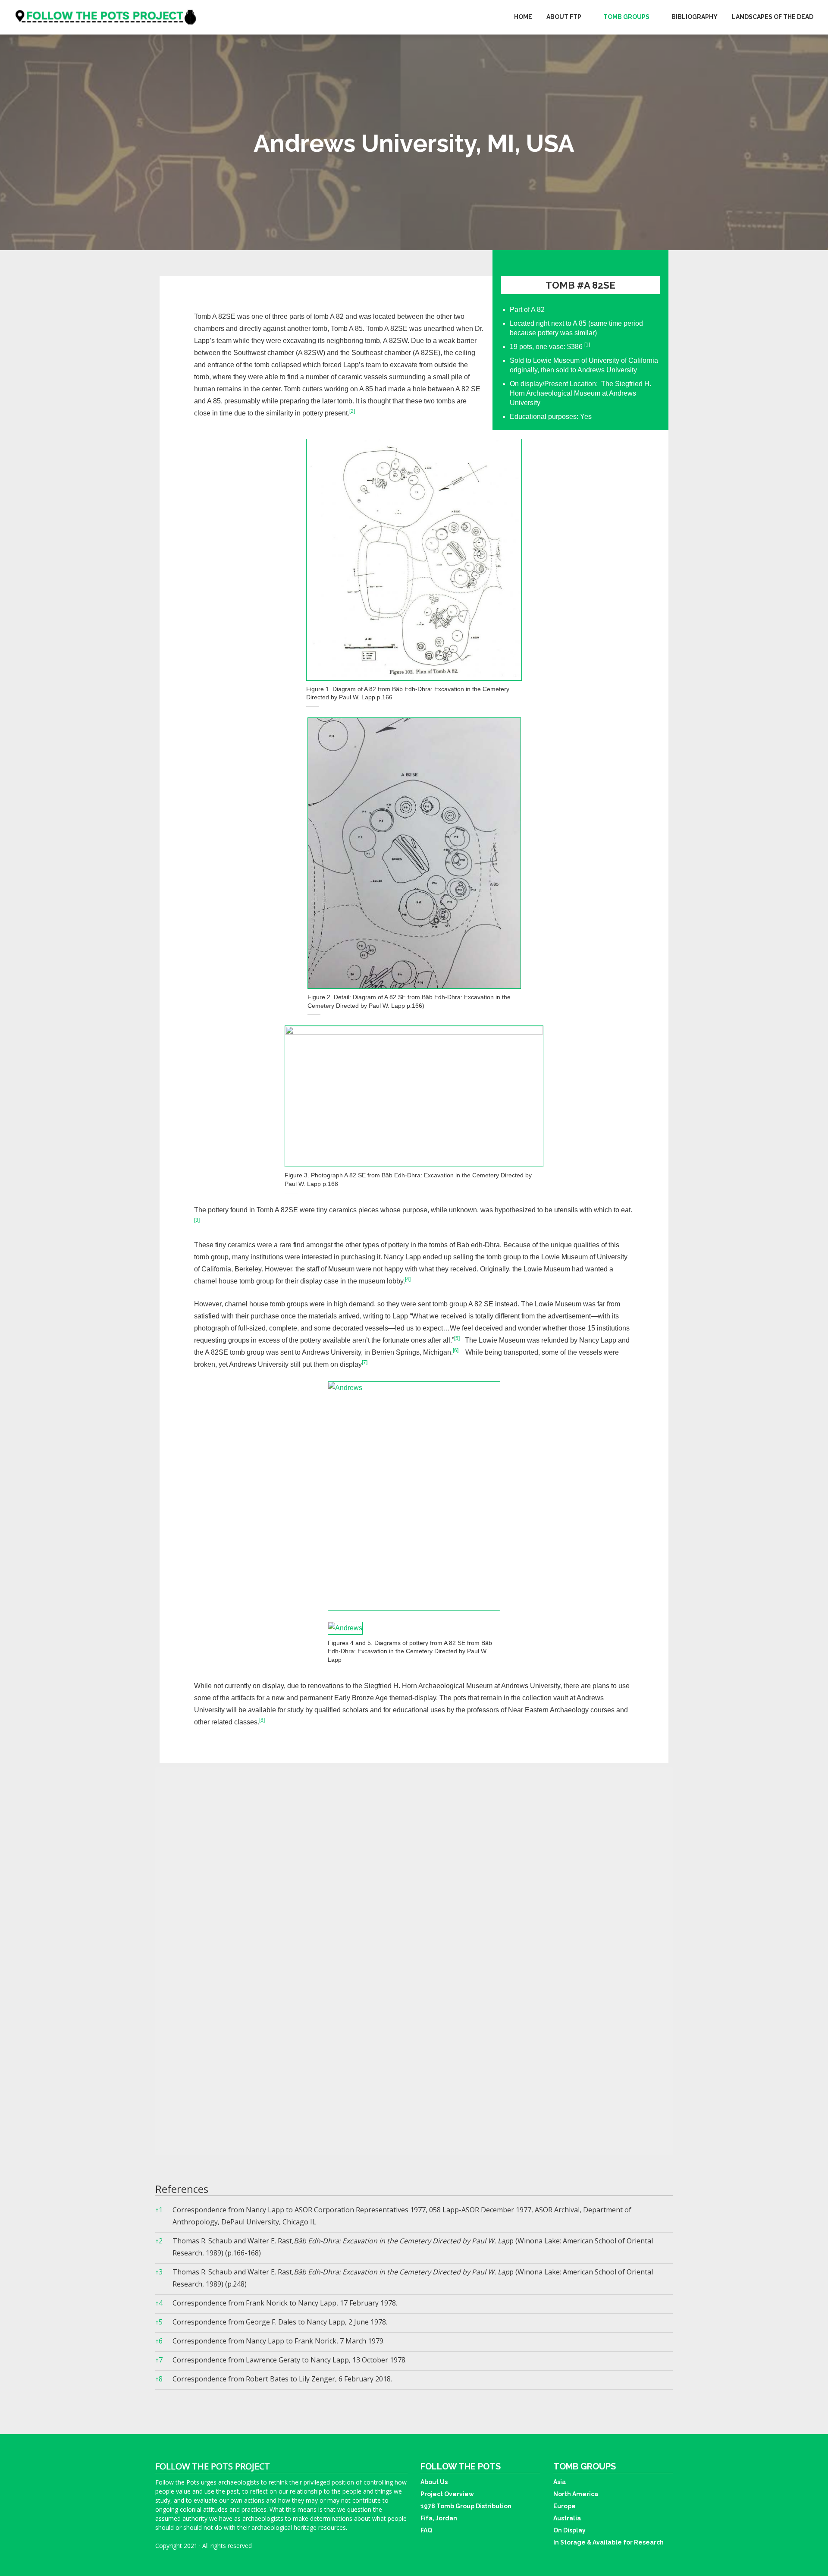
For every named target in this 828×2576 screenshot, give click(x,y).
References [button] (182, 2189)
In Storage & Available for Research (608, 2542)
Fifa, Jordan (439, 2518)
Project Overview (447, 2494)
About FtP (564, 17)
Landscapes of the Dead (773, 17)
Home (523, 17)
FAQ (426, 2530)
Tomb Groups (626, 17)
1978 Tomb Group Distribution (466, 2506)
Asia (560, 2482)
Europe (565, 2506)
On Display (569, 2530)
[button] (587, 347)
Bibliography (695, 17)
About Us (434, 2482)
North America (576, 2494)
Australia (567, 2518)
